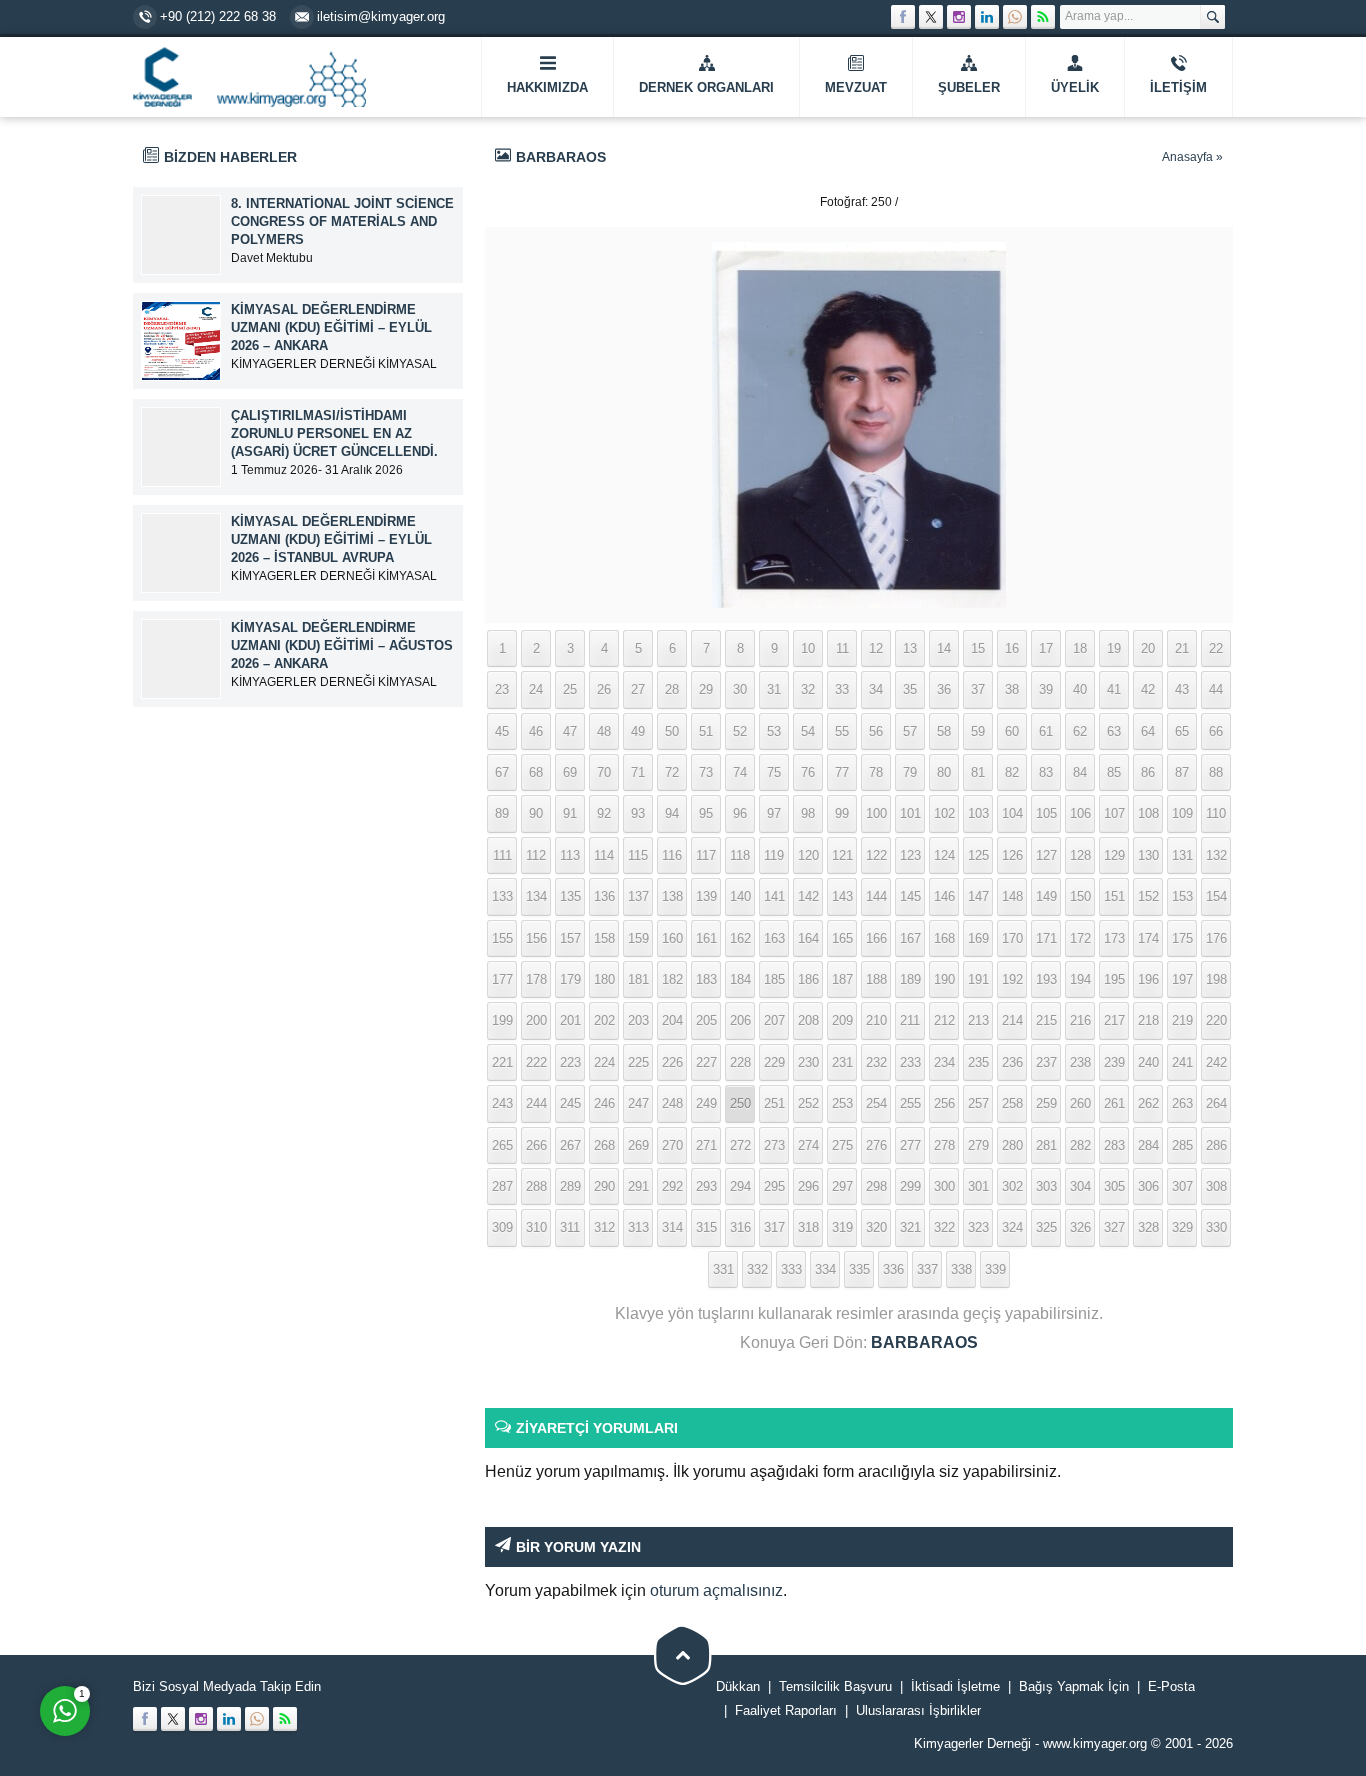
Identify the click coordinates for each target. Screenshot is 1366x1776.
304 (1080, 1186)
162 (740, 938)
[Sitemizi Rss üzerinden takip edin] (1043, 17)
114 (604, 855)
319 (842, 1227)
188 (876, 979)
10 (808, 648)
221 (502, 1062)
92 (604, 813)
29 (706, 689)
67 (502, 772)
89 (502, 813)
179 (570, 979)
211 (910, 1020)
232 (876, 1062)
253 (842, 1103)
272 (740, 1145)
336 (893, 1269)
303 (1046, 1186)
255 (910, 1103)
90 (536, 813)
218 (1148, 1020)
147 (978, 896)
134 (536, 896)
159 (638, 938)
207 (774, 1020)
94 (672, 813)
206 (740, 1020)
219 (1182, 1020)
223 (570, 1062)
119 (774, 855)
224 (604, 1062)
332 (757, 1269)
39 (1046, 689)
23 (502, 689)
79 (910, 772)
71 (638, 772)
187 (842, 979)
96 (740, 813)
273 (774, 1145)
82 (1012, 772)
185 (774, 979)
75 (774, 772)
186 (808, 979)
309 (502, 1227)
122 (876, 855)
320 (876, 1227)
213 (978, 1020)
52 (740, 731)
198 (1216, 979)
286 (1216, 1145)
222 (536, 1062)
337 (927, 1269)
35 (910, 689)
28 (672, 689)
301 (978, 1186)
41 (1114, 689)
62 (1080, 731)
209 (842, 1020)
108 (1148, 813)
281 (1046, 1145)
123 (910, 855)
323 (978, 1227)
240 (1148, 1062)
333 (791, 1269)
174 (1148, 938)
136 (604, 896)
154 (1216, 896)
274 (808, 1145)
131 (1182, 855)
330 (1216, 1227)
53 (774, 731)
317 (774, 1227)
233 (910, 1062)
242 (1216, 1062)
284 (1148, 1145)
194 (1080, 979)
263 (1182, 1103)
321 (910, 1227)
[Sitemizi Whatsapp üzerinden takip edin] (1015, 17)
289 (570, 1186)
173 (1114, 938)
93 (638, 813)
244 (536, 1103)
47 (570, 731)
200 (536, 1020)
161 (706, 938)
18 (1080, 648)
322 (944, 1227)
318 (808, 1227)
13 (910, 648)
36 (944, 689)
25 (570, 689)
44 (1216, 689)
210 (876, 1020)
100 (876, 813)
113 (570, 855)
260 (1080, 1103)
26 (604, 689)
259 (1046, 1103)
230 (808, 1062)
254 (876, 1103)
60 (1012, 731)
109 (1182, 813)
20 (1148, 648)
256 (944, 1103)
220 (1216, 1020)
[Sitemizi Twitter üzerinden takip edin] (931, 17)
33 (842, 689)
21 (1182, 648)
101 (910, 813)
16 (1012, 648)
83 (1046, 772)
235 (978, 1062)
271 (706, 1145)
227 (706, 1062)
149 (1046, 896)
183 (706, 979)
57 (910, 731)
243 (502, 1103)
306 (1148, 1186)
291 (638, 1186)
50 (672, 731)
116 (672, 855)
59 (978, 731)
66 (1216, 731)
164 (808, 938)
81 (978, 772)
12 (876, 648)
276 (876, 1145)
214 (1012, 1020)
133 (502, 896)
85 (1114, 772)
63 (1114, 731)
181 (638, 979)
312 (604, 1227)
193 (1046, 979)
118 (740, 855)
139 (706, 896)
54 (808, 731)
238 (1080, 1062)
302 (1012, 1186)
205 (706, 1020)
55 (842, 731)
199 (502, 1020)
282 (1080, 1145)
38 (1012, 689)
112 (536, 855)
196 (1148, 979)
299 (910, 1186)
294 (740, 1186)
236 (1012, 1062)
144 (876, 896)
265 (502, 1145)
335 (859, 1269)
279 (978, 1145)
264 (1216, 1103)
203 (638, 1020)
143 (842, 896)
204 (672, 1020)
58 (944, 731)
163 (774, 938)
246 (604, 1103)
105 (1046, 813)
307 (1182, 1186)
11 (842, 648)
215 (1046, 1020)
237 (1046, 1062)
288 (536, 1186)
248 (672, 1103)
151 (1114, 896)
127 (1046, 855)
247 (638, 1103)
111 (502, 855)
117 (706, 855)
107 (1114, 813)
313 (638, 1227)
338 (961, 1269)
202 (604, 1020)
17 (1046, 648)
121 (842, 855)
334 (825, 1269)
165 (842, 938)
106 (1080, 813)
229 (774, 1062)
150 (1080, 896)
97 (774, 813)
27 (638, 689)
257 (978, 1103)
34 (876, 689)
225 (638, 1062)
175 (1182, 938)
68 (536, 772)
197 (1182, 979)
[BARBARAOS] (859, 596)
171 (1046, 938)
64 (1148, 731)
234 (944, 1062)
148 (1012, 896)
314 (672, 1227)
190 (944, 979)
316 (740, 1227)
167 (910, 938)
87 (1182, 772)
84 (1080, 772)
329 (1182, 1227)
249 (706, 1103)
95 (706, 813)
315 (706, 1227)
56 (876, 731)
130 (1148, 855)
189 (910, 979)
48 (604, 731)
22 (1216, 648)
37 (978, 689)
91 (570, 813)
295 (774, 1186)
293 (706, 1186)
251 (774, 1103)
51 (706, 731)
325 (1046, 1227)
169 (978, 938)
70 (604, 772)
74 (740, 772)
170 (1012, 938)
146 (944, 896)
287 (502, 1186)
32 (808, 689)
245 (570, 1103)
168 (944, 938)
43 (1182, 689)
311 (570, 1227)
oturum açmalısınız (716, 1590)
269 (638, 1145)
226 (672, 1062)
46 (536, 731)
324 (1012, 1227)
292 (672, 1186)
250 (740, 1103)
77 (842, 772)
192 (1012, 979)
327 (1114, 1227)
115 (638, 855)
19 (1114, 648)
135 (570, 896)
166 (876, 938)
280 (1012, 1145)
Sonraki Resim (1183, 202)
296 (808, 1186)
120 (808, 855)
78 (876, 772)
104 (1012, 813)
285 (1182, 1145)
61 (1046, 731)
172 (1080, 938)
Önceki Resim (535, 202)
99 (842, 813)
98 (808, 813)
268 (604, 1145)
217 (1114, 1020)
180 (604, 979)
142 (808, 896)
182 (672, 979)
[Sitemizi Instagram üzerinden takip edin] (959, 17)
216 (1080, 1020)
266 (536, 1145)
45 (502, 731)
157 (570, 938)
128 (1080, 855)
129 (1114, 855)
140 (740, 896)
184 (740, 979)
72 (672, 772)
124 (944, 855)
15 (978, 648)
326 (1080, 1227)
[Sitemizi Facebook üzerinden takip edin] (903, 17)
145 (910, 896)
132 (1216, 855)
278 (944, 1145)
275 (842, 1145)
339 (995, 1269)
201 (570, 1020)
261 (1114, 1103)
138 (672, 896)
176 (1216, 938)
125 (978, 855)
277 (910, 1145)
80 (944, 772)
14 (944, 648)
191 (978, 979)
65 (1182, 731)
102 (944, 813)
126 (1012, 855)
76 (808, 772)
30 (740, 689)
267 (570, 1145)
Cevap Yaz (190, 1629)
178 (536, 979)
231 (842, 1062)
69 (570, 772)
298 (876, 1186)
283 (1114, 1145)
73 (706, 772)
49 (638, 731)
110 (1216, 813)
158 (604, 938)
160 (672, 938)
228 (740, 1062)
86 (1148, 772)
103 (978, 813)
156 (536, 938)
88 (1216, 772)
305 (1114, 1186)
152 (1148, 896)
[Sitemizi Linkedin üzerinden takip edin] (987, 17)
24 (536, 689)
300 (944, 1186)
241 (1182, 1062)
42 (1148, 689)
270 (672, 1145)
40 (1080, 689)
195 (1114, 979)
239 (1114, 1062)
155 (502, 938)
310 (536, 1227)
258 (1012, 1103)
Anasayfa (1187, 157)
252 (808, 1103)
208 (808, 1020)
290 (604, 1186)
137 (638, 896)
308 (1216, 1186)
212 (944, 1020)
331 (723, 1269)
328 (1148, 1227)
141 (774, 896)
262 (1148, 1103)
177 (502, 979)
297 (842, 1186)
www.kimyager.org (1095, 1743)
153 (1182, 896)
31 (774, 689)
